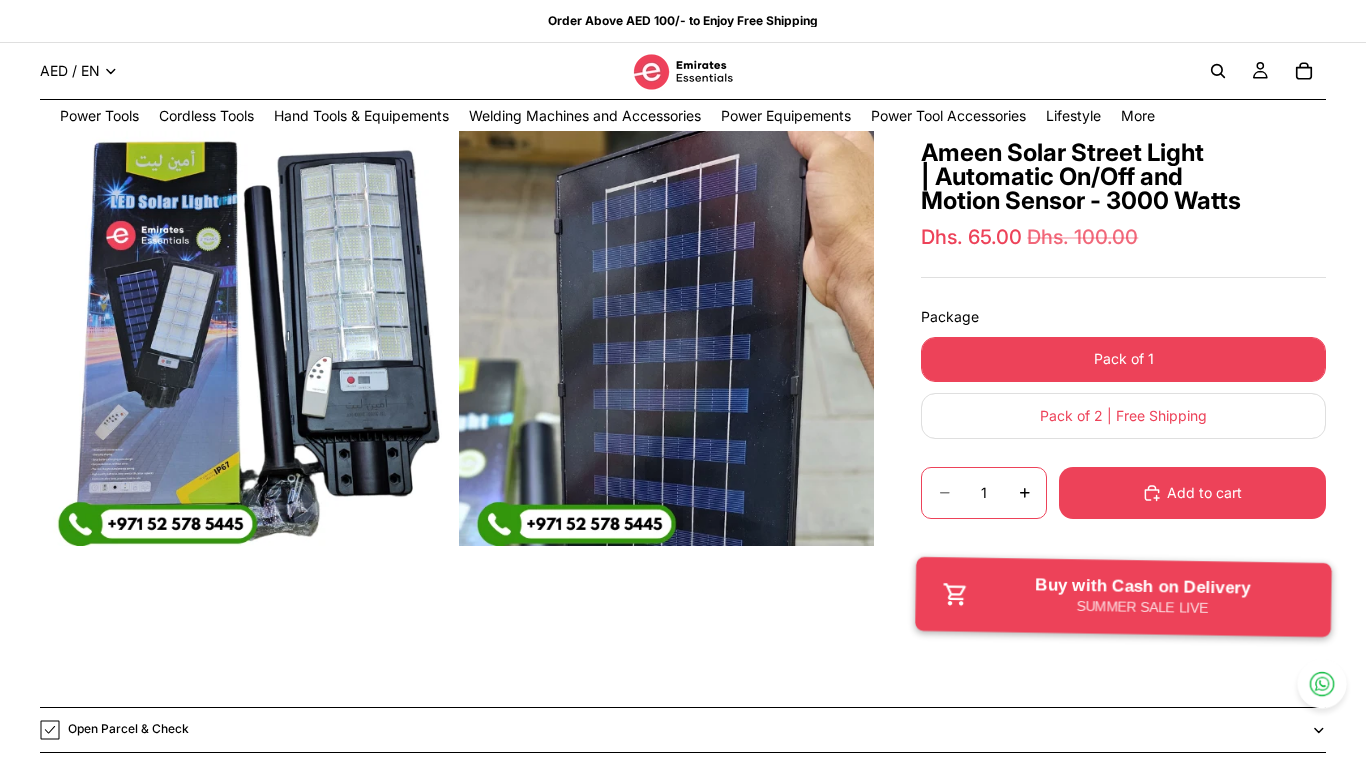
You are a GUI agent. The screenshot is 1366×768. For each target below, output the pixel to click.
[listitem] (1138, 115)
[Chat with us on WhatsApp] (1322, 684)
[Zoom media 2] (666, 338)
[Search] (1218, 71)
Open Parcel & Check (128, 728)
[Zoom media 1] (247, 338)
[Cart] (1304, 71)
